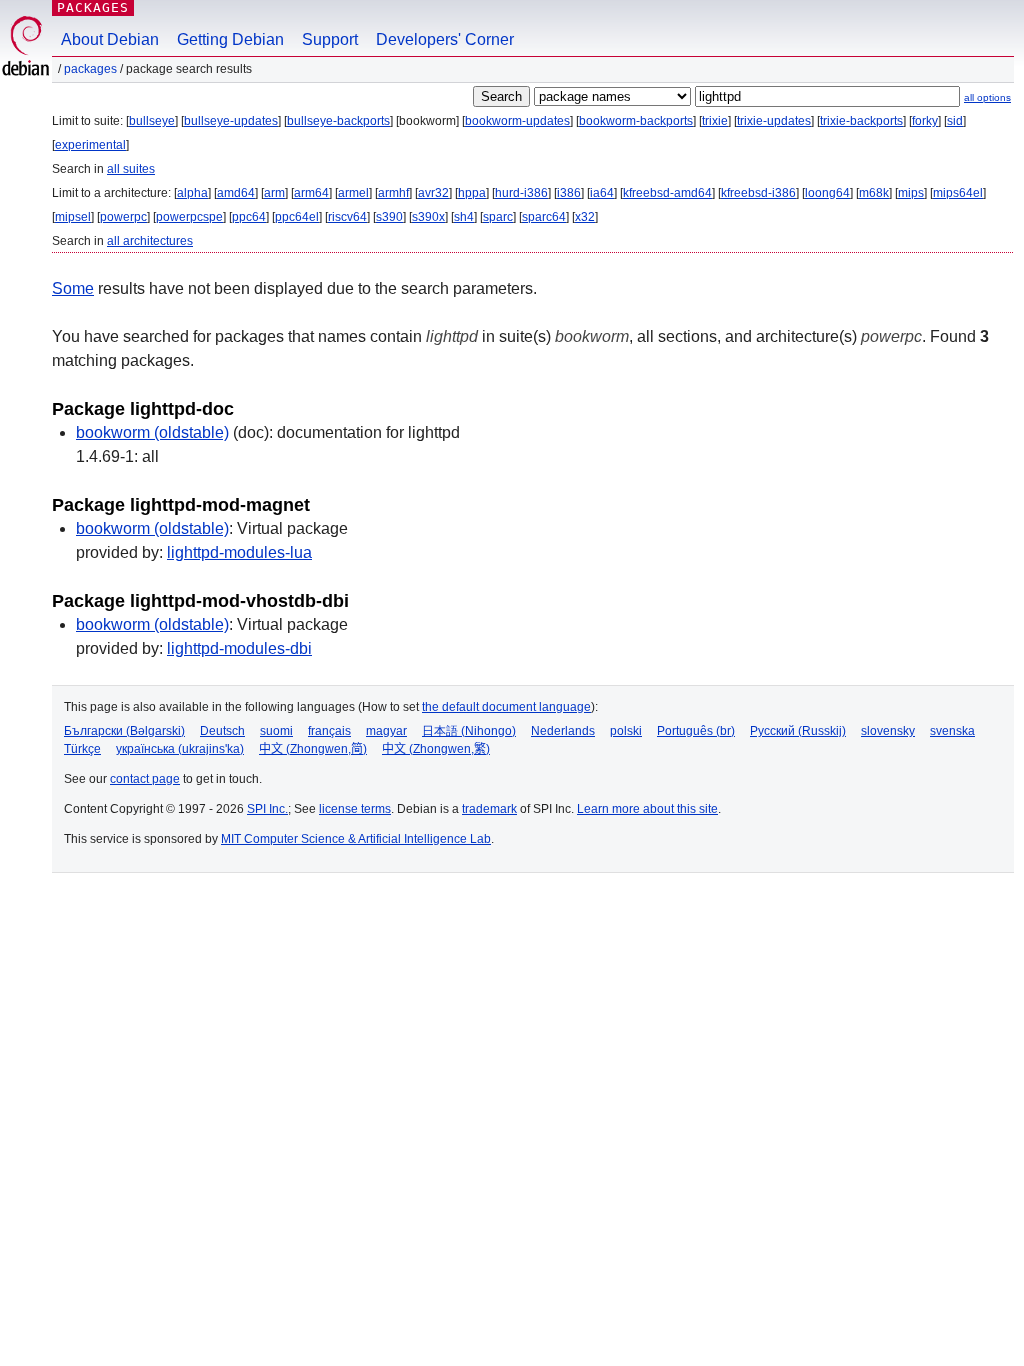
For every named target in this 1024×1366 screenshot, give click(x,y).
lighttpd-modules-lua (239, 552)
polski (626, 731)
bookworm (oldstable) (152, 432)
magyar (386, 731)
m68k (874, 193)
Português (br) (696, 731)
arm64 (311, 193)
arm (274, 193)
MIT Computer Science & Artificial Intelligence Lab (356, 839)
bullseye (152, 121)
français (329, 731)
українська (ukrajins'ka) (180, 749)
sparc (498, 217)
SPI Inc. (267, 809)
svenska (952, 731)
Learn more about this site (647, 809)
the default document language (506, 707)
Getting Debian (230, 39)
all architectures (150, 241)
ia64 (602, 193)
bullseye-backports (338, 121)
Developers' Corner (445, 39)
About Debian (110, 39)
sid (955, 121)
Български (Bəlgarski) (124, 731)
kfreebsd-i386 (758, 193)
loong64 (827, 193)
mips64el (958, 193)
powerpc (123, 217)
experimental (90, 145)
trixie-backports (861, 121)
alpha (192, 193)
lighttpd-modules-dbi (239, 648)
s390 (389, 217)
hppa (472, 193)
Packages (93, 7)
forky (925, 121)
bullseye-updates (231, 121)
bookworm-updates (517, 121)
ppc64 (249, 217)
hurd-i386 (521, 193)
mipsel (73, 217)
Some (73, 288)
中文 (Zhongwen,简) (313, 749)
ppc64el (297, 217)
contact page (145, 779)
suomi (276, 731)
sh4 (464, 217)
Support (330, 39)
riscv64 (347, 217)
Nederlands (563, 731)
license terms (355, 809)
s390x (428, 217)
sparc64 (544, 217)
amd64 (236, 193)
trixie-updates (774, 121)
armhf (393, 193)
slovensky (888, 731)
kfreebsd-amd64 (667, 193)
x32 (585, 217)
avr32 (433, 193)
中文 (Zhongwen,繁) (436, 749)
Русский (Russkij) (798, 731)
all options (987, 97)
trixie (715, 121)
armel (353, 193)
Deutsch (222, 731)
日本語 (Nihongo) (469, 731)
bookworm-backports (636, 121)
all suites (131, 169)
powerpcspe (189, 217)
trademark (489, 809)
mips (911, 193)
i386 (569, 193)
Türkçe (82, 749)
